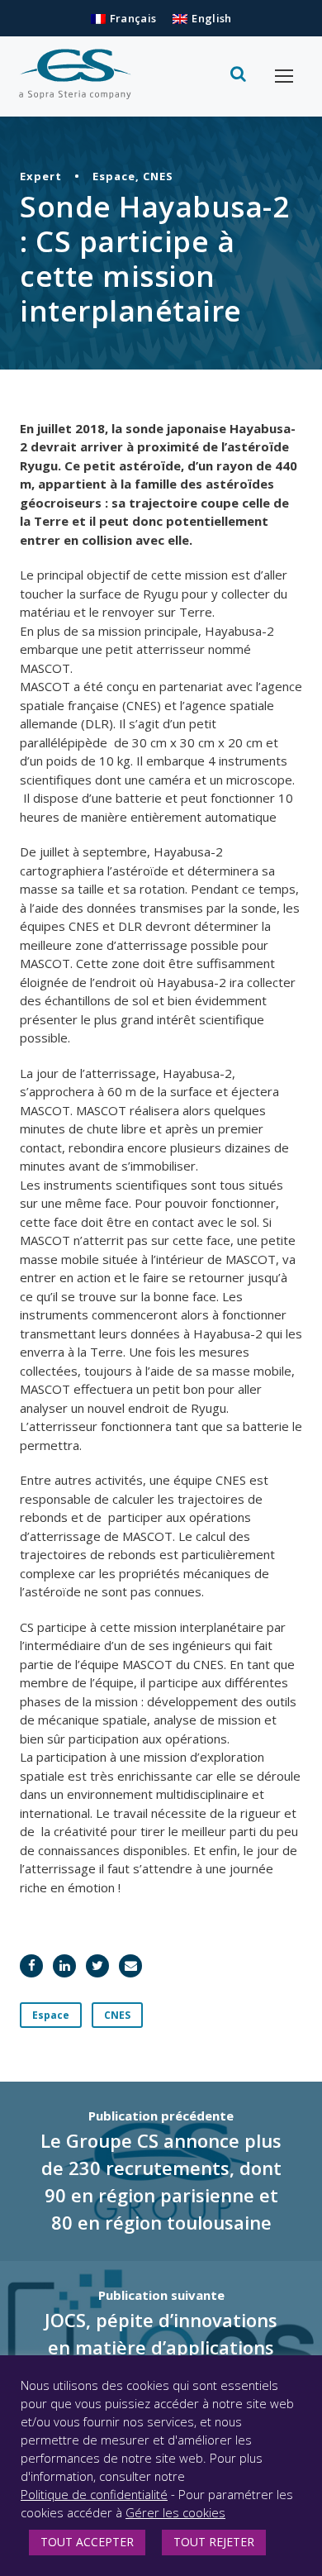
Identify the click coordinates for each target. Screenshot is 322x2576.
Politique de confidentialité (94, 2494)
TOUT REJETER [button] (214, 2542)
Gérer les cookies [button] (175, 2512)
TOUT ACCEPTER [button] (87, 2542)
